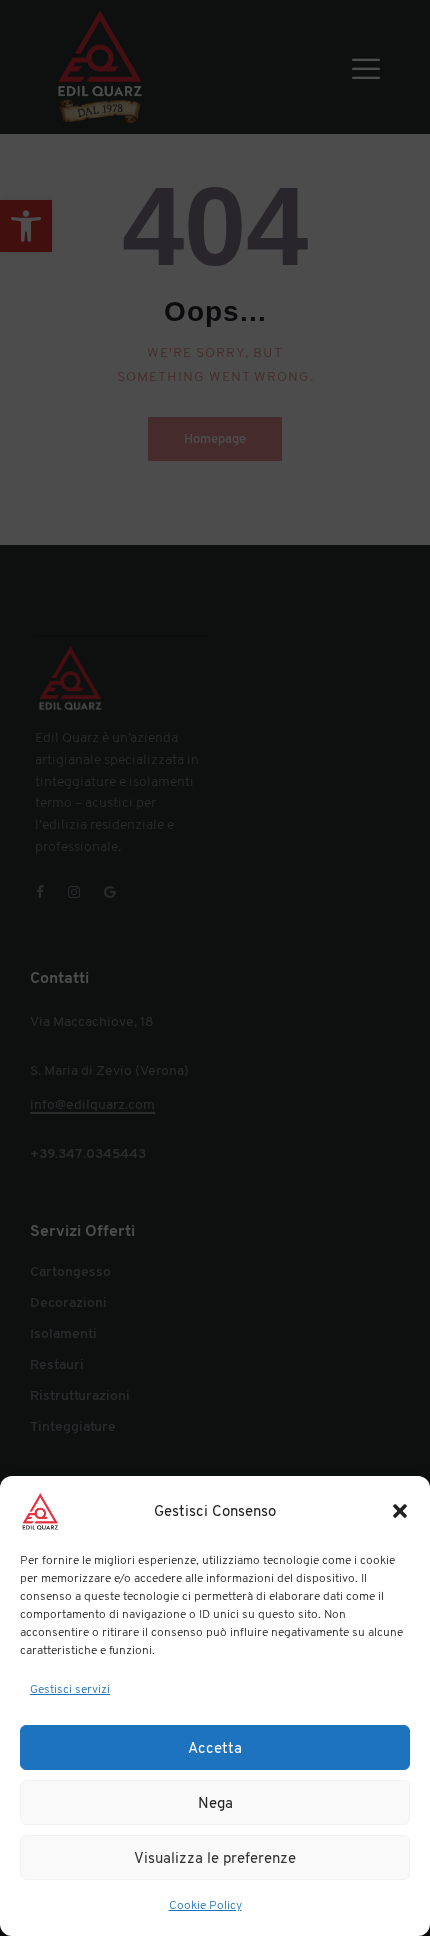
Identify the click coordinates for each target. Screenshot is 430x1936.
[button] (400, 1511)
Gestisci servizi (70, 1689)
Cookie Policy (205, 1905)
